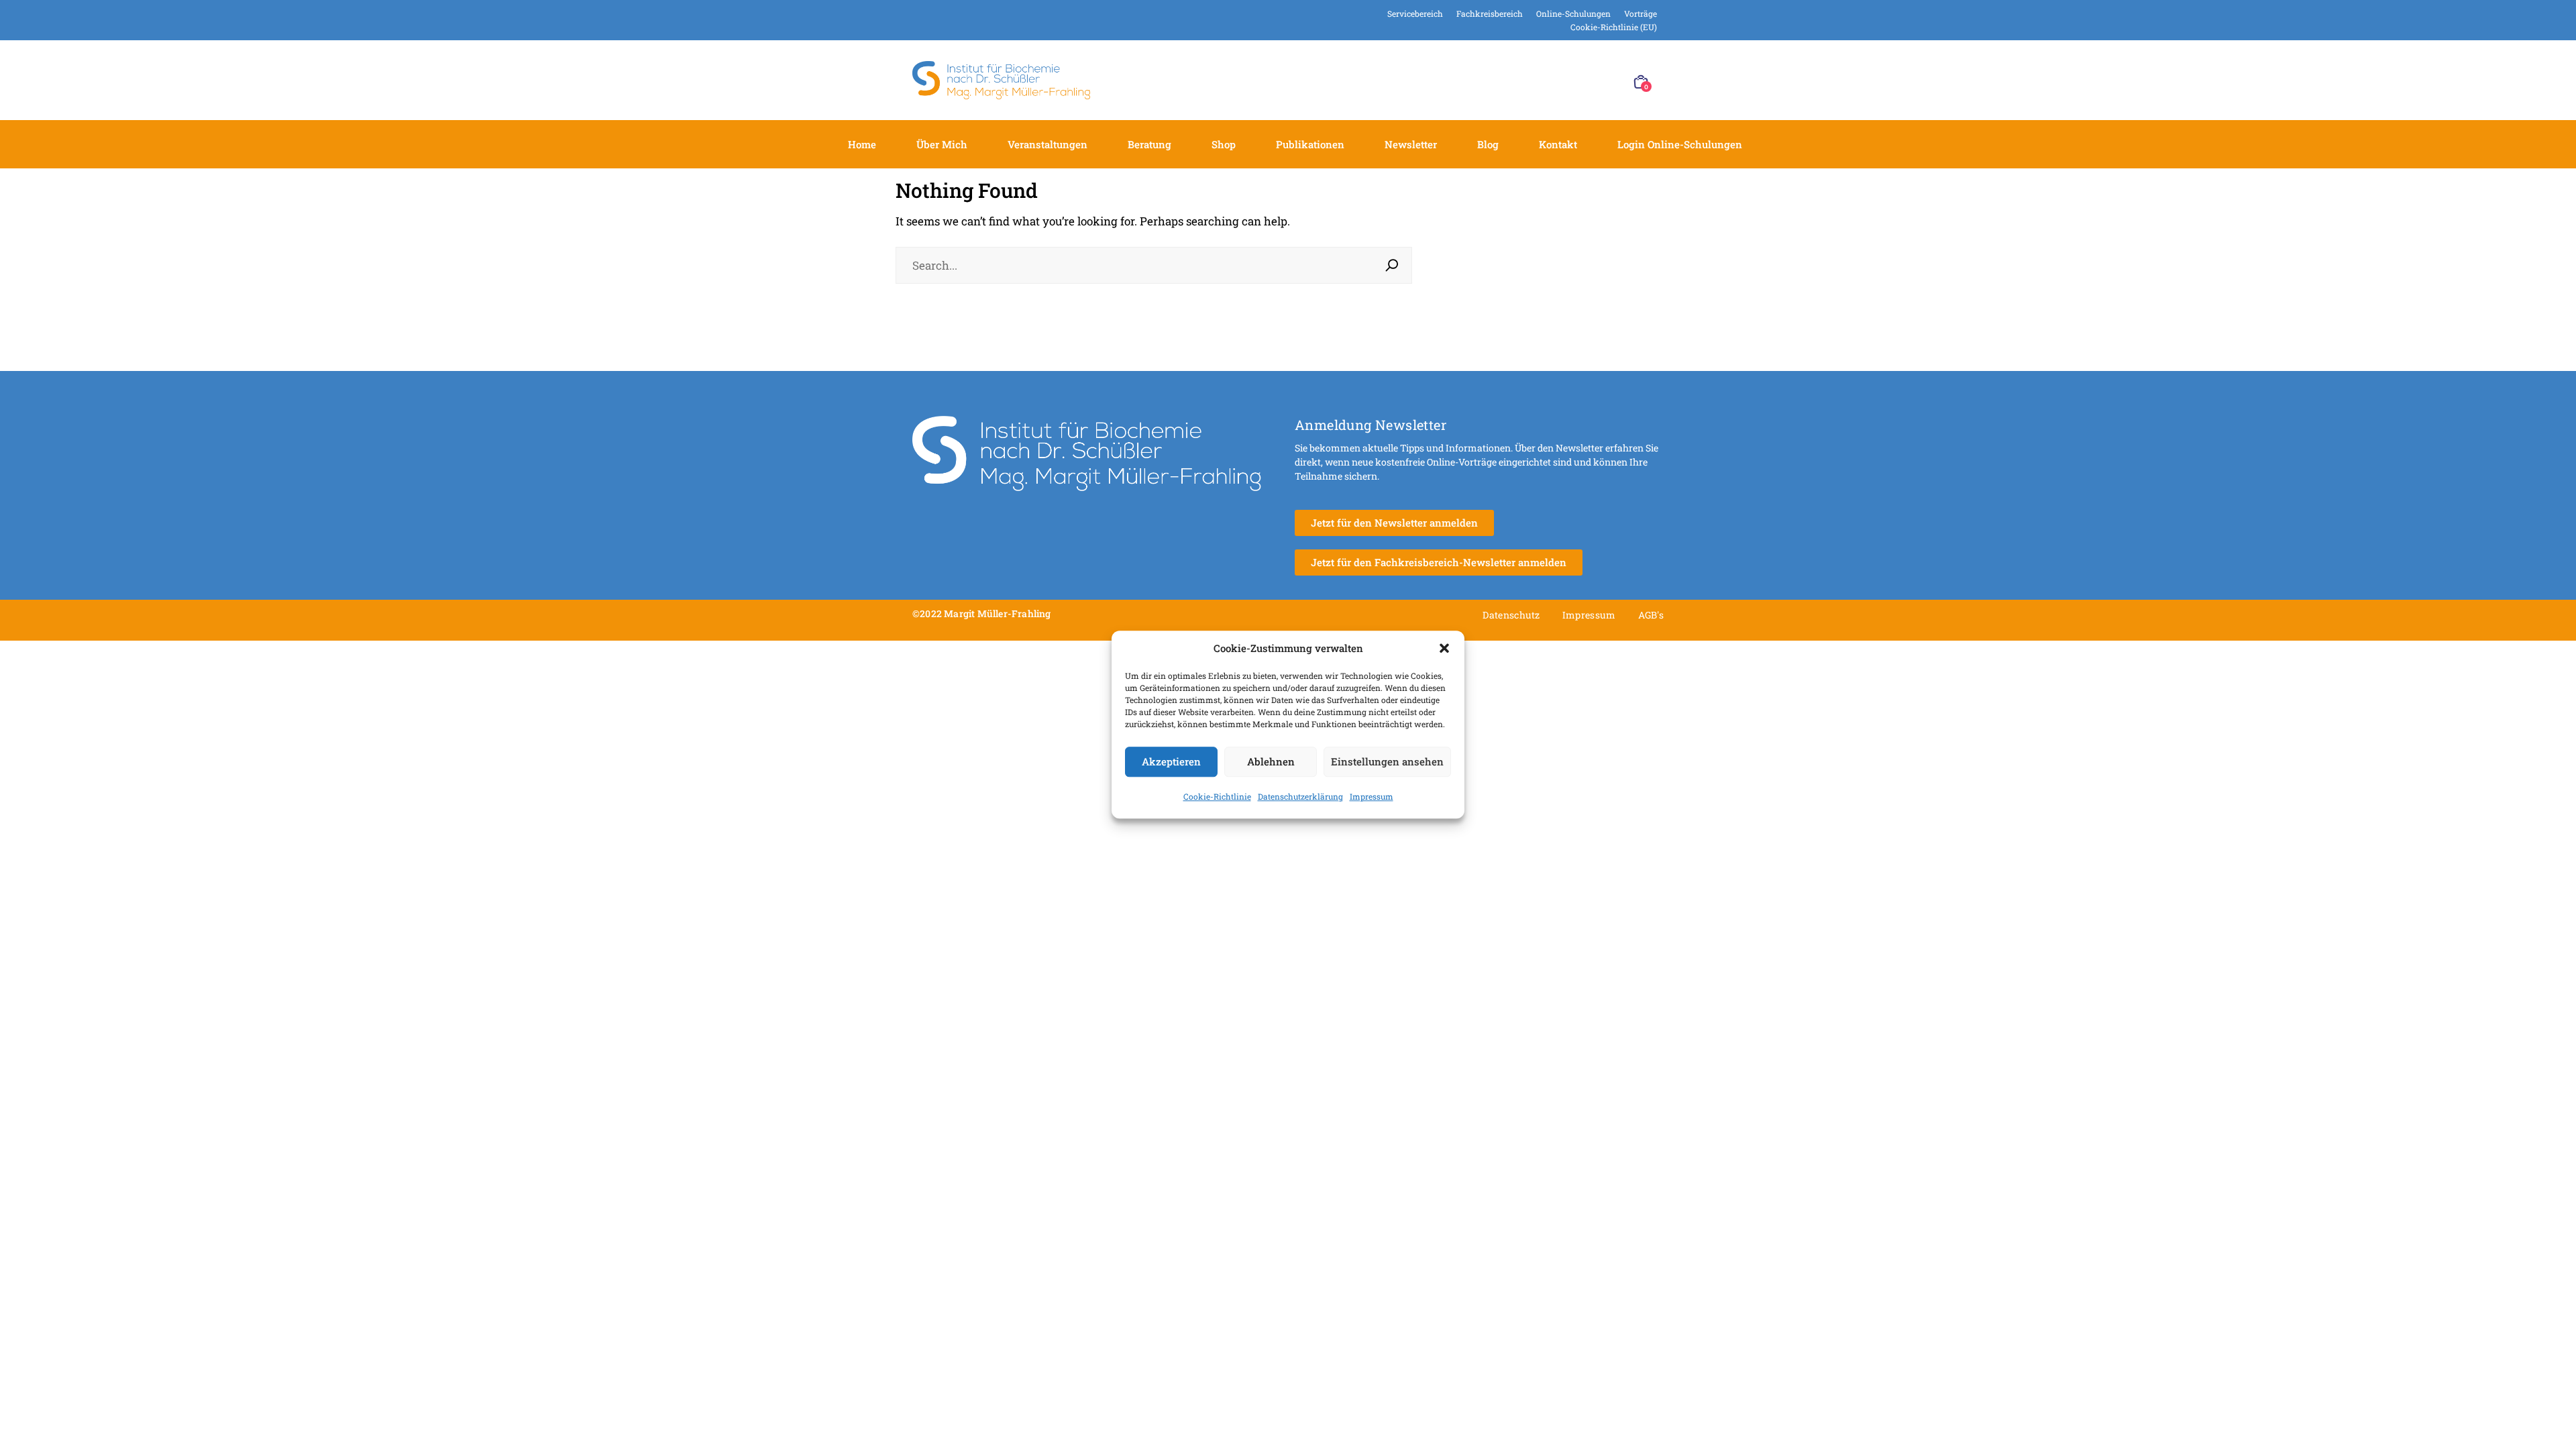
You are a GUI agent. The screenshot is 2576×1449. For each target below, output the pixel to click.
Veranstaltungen (1048, 144)
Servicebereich (1415, 13)
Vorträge (1641, 13)
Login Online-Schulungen (1680, 144)
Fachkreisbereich (1490, 13)
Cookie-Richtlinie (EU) (1614, 27)
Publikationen (1310, 144)
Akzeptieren (1171, 761)
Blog (1488, 144)
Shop (1224, 144)
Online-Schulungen (1573, 13)
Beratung (1149, 144)
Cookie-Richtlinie (1217, 796)
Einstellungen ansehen (1387, 761)
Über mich (942, 144)
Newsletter (1411, 144)
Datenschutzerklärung (1300, 796)
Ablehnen (1271, 761)
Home (862, 144)
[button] (1444, 649)
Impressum (1372, 796)
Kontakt (1558, 144)
